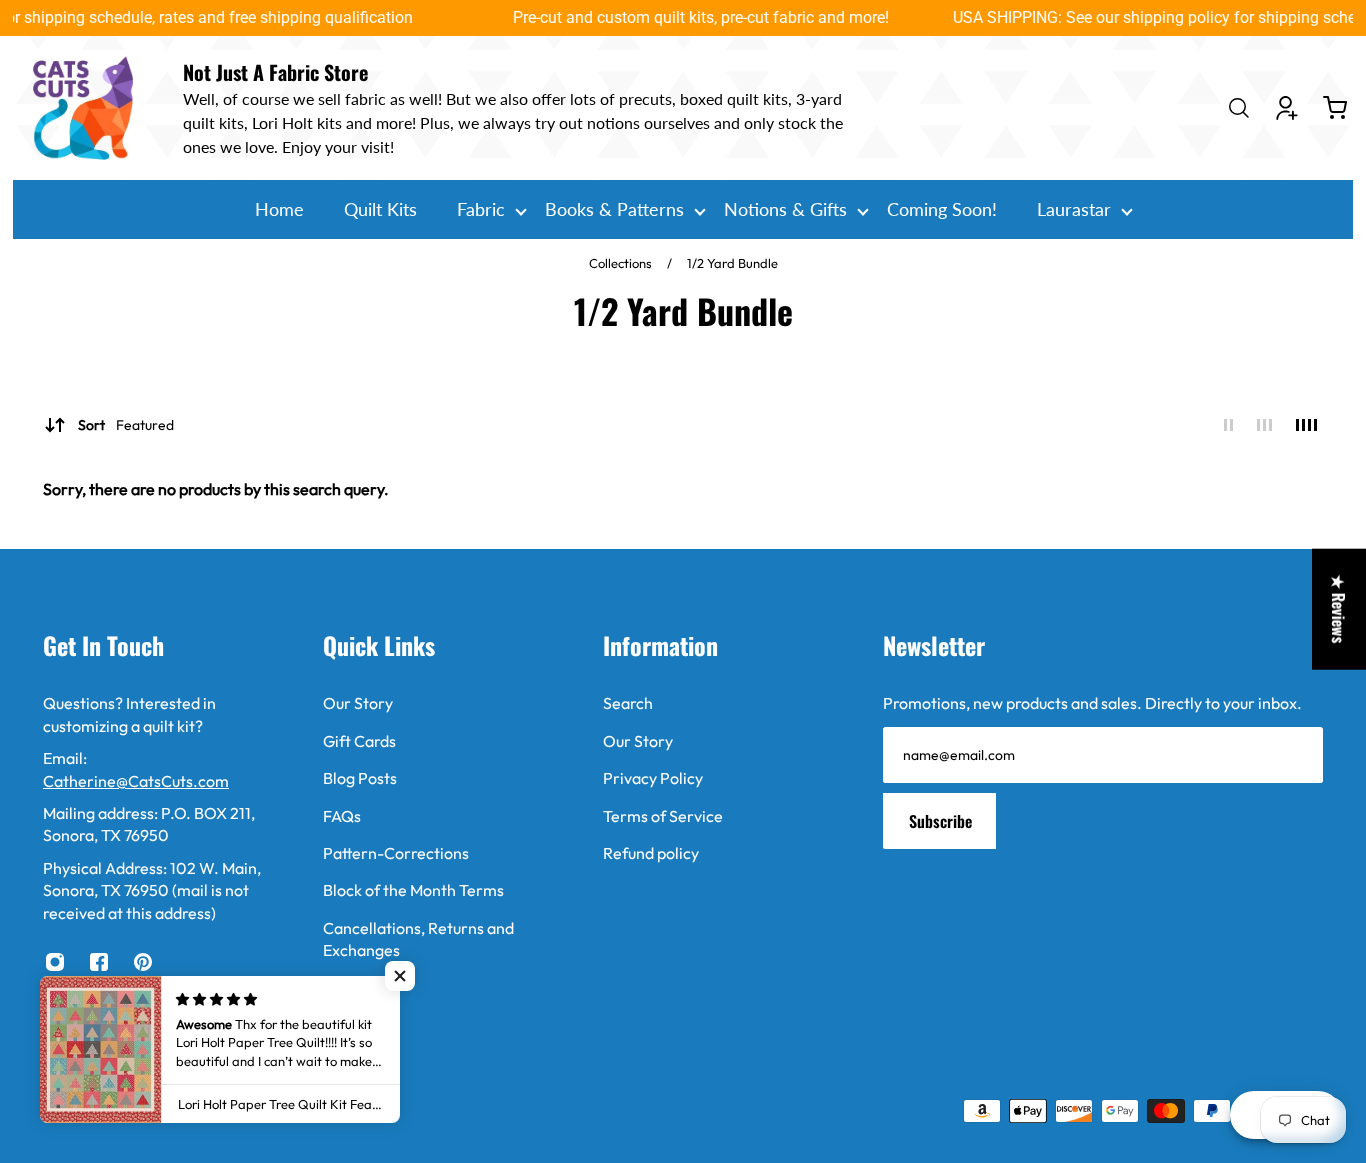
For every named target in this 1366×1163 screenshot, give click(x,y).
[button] (400, 976)
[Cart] (1335, 108)
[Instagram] (55, 962)
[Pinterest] (143, 962)
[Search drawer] (1239, 108)
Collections (622, 263)
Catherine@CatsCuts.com (136, 781)
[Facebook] (99, 962)
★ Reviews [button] (1339, 608)
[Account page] (1287, 108)
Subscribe (940, 821)
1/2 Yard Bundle (732, 263)
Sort (126, 425)
